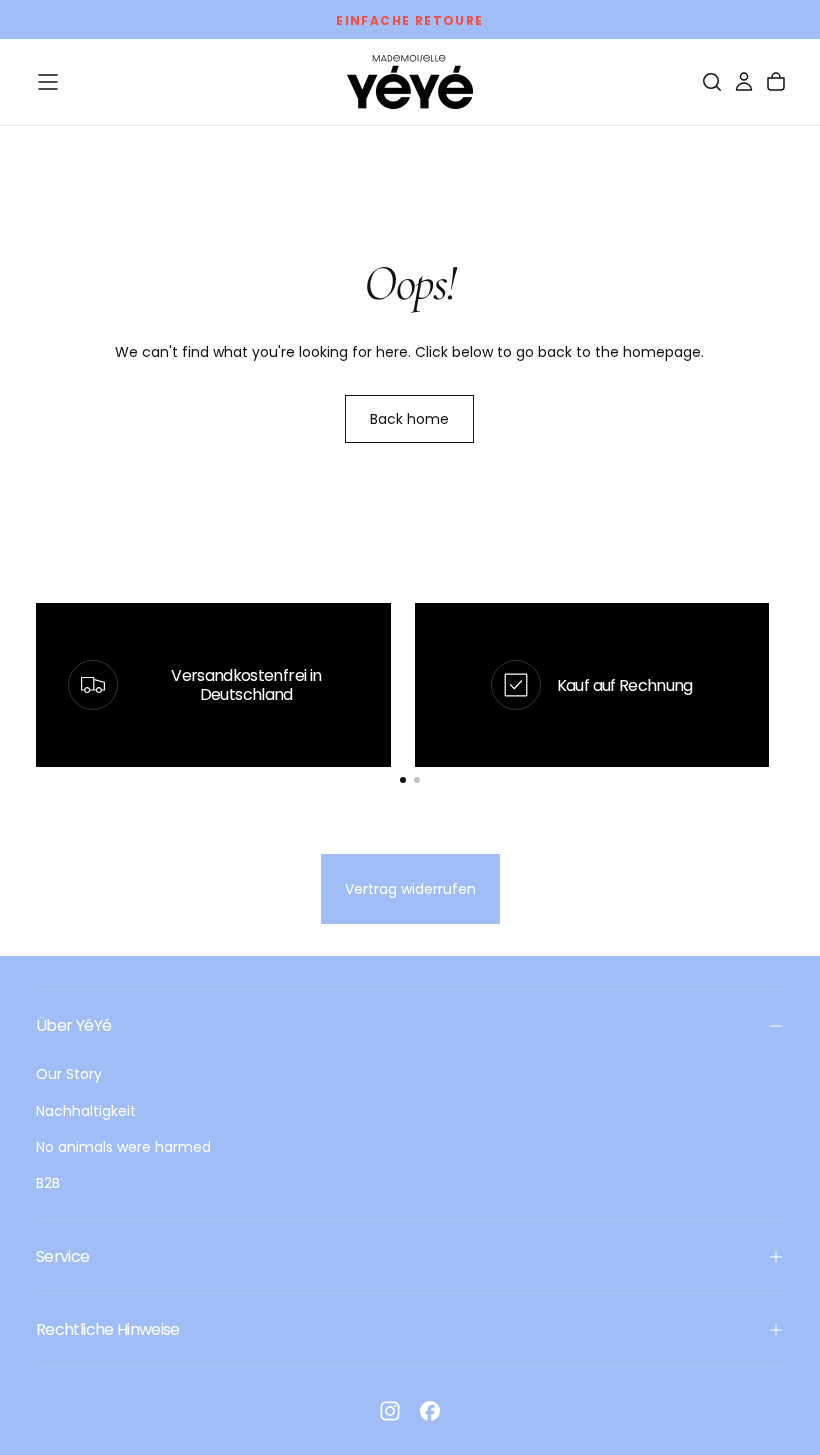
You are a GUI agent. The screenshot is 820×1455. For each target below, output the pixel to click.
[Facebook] (430, 1411)
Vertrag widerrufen (410, 889)
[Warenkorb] (776, 82)
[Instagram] (390, 1411)
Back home (409, 419)
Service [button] (63, 1256)
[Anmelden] (744, 82)
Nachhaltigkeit (86, 1111)
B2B (48, 1183)
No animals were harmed (123, 1147)
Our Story (69, 1074)
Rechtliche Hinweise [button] (108, 1329)
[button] (48, 82)
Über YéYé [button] (73, 1025)
